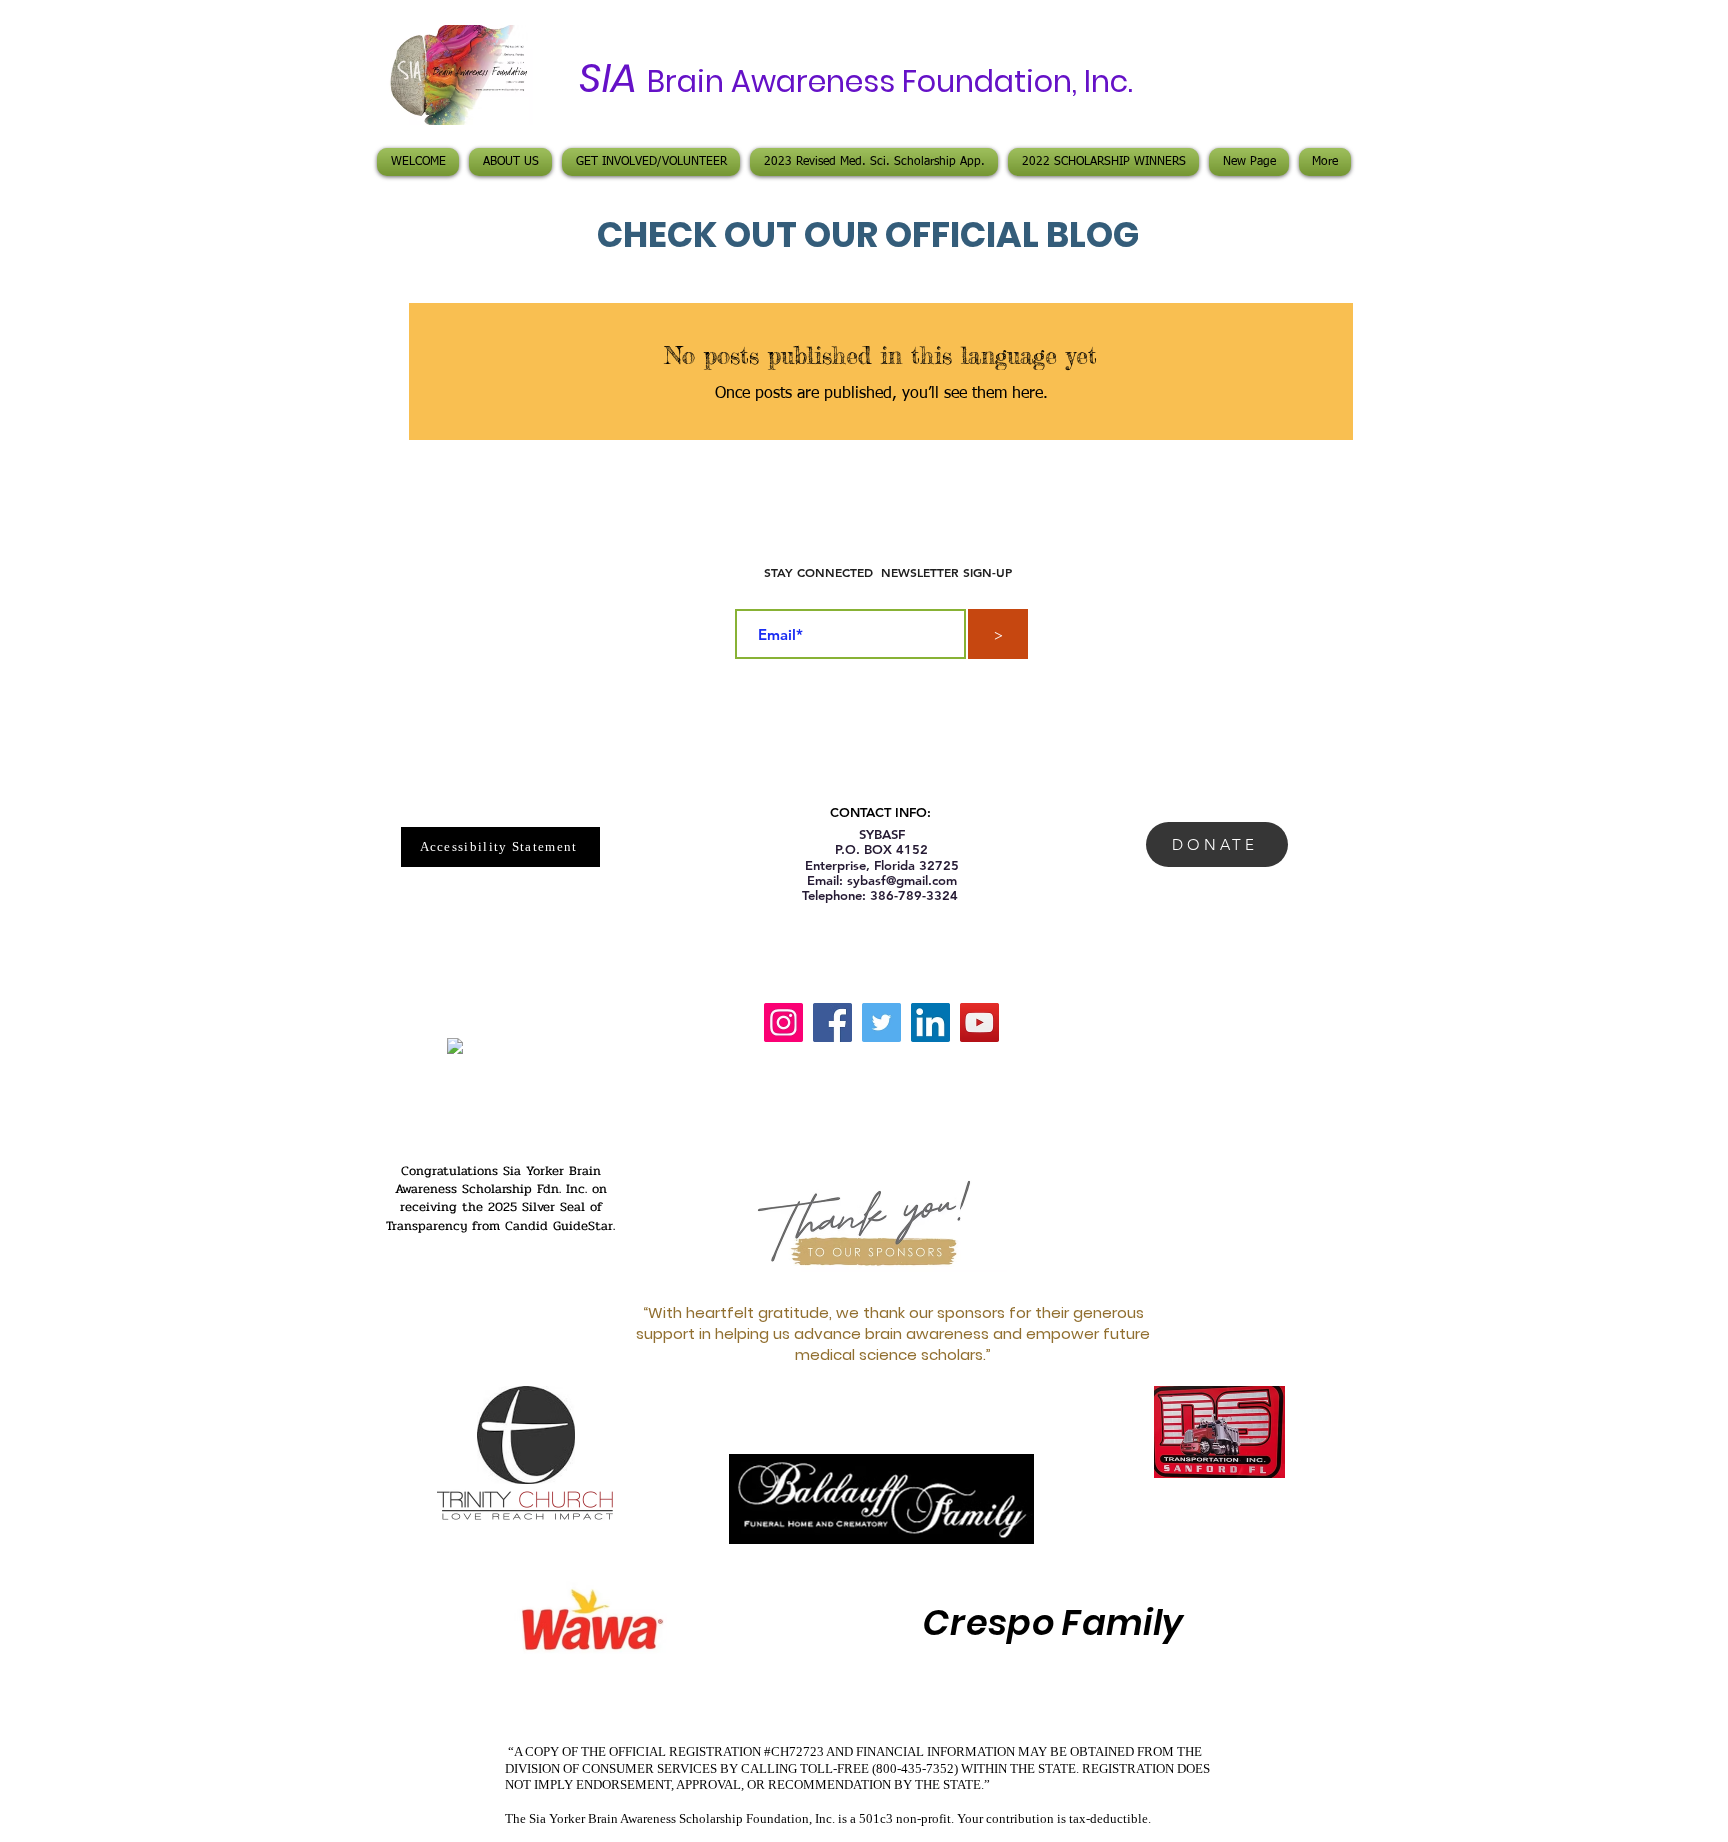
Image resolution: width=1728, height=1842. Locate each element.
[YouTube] (979, 1022)
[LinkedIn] (930, 1022)
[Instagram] (783, 1022)
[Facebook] (832, 1022)
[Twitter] (881, 1022)
